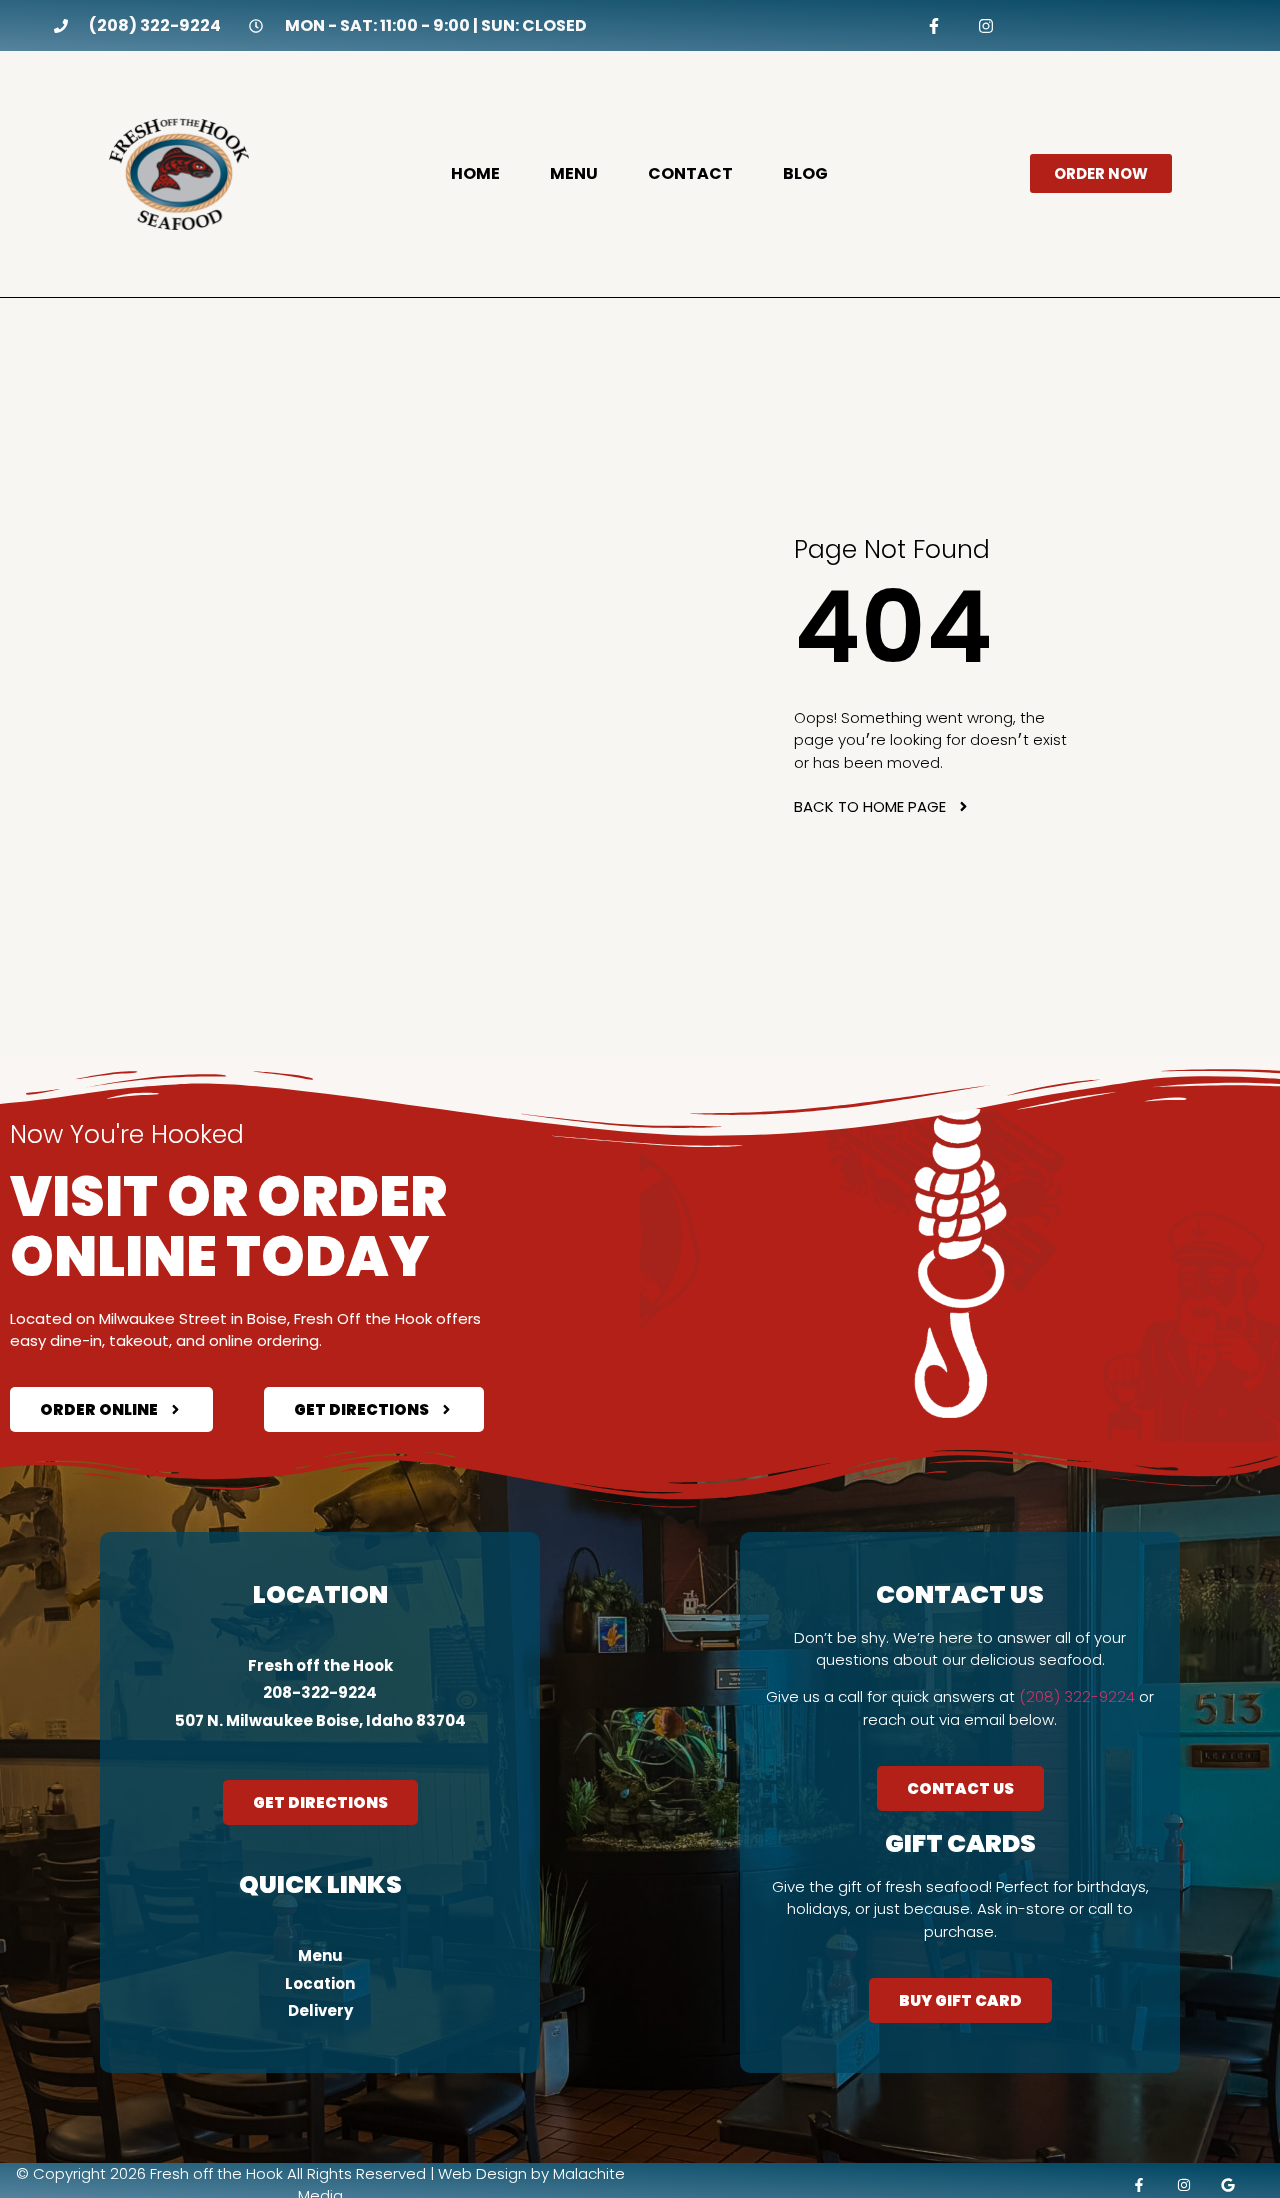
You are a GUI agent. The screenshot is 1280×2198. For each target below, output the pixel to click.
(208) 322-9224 (1077, 1696)
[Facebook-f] (934, 25)
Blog (805, 174)
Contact (690, 174)
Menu (574, 174)
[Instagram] (985, 25)
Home (475, 174)
